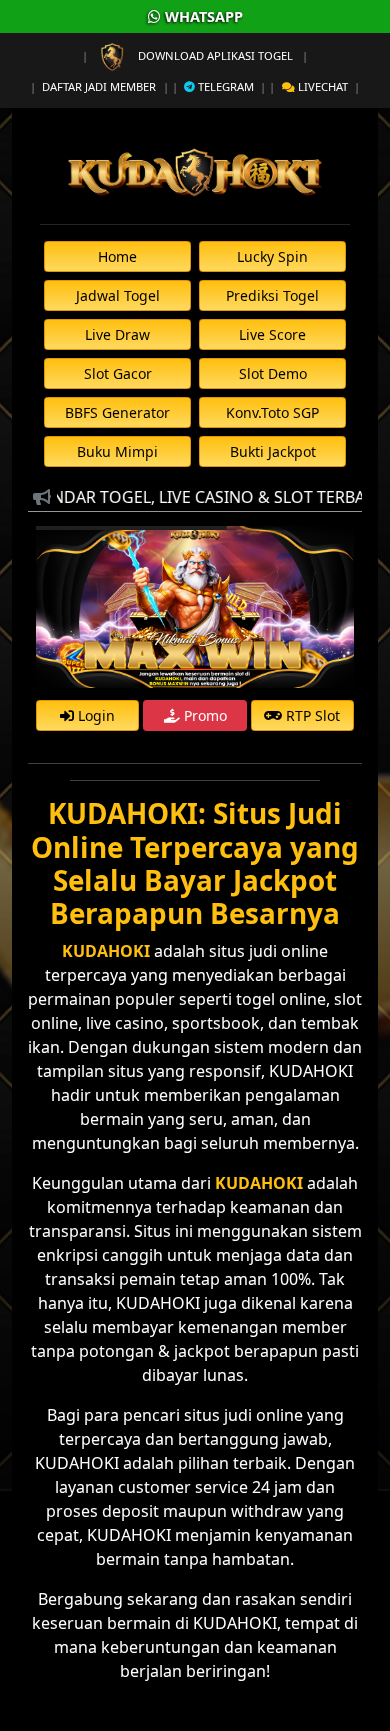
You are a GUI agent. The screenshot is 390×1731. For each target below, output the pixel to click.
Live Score (272, 334)
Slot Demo (273, 373)
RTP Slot (311, 715)
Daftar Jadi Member (99, 86)
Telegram (224, 86)
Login (94, 715)
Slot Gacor (118, 373)
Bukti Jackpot (273, 451)
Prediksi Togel (272, 295)
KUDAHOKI (259, 1183)
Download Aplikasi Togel (215, 55)
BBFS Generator (117, 412)
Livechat (321, 86)
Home (117, 256)
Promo (203, 715)
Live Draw (117, 334)
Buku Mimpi (117, 451)
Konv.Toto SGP (272, 412)
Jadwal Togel (118, 295)
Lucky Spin (272, 256)
